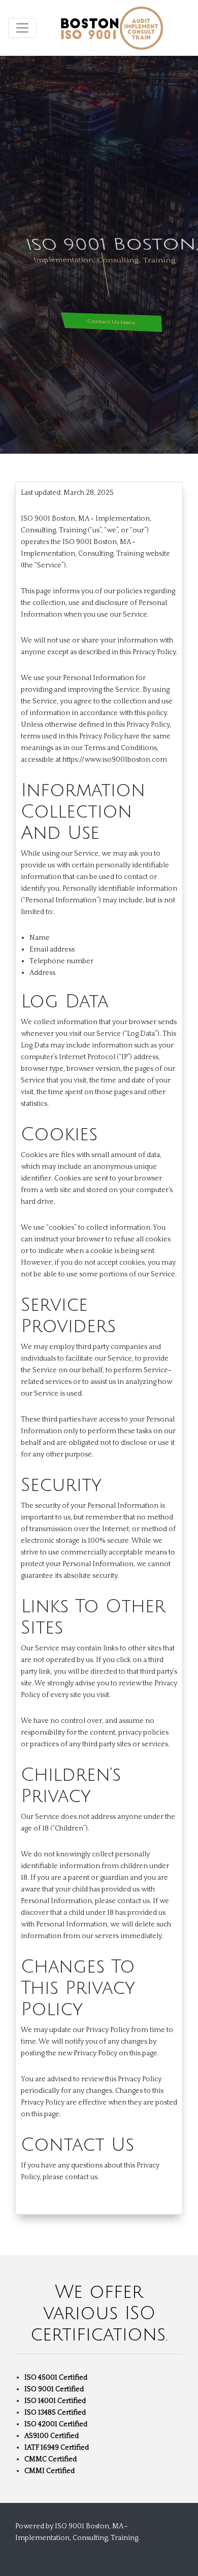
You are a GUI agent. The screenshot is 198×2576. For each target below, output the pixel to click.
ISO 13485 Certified (55, 2413)
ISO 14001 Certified (55, 2401)
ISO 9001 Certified (54, 2389)
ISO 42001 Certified (56, 2424)
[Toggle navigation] (22, 28)
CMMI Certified (49, 2471)
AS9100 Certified (52, 2436)
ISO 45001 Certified (56, 2378)
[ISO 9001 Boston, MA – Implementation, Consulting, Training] (112, 28)
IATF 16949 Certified (57, 2448)
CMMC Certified (51, 2459)
